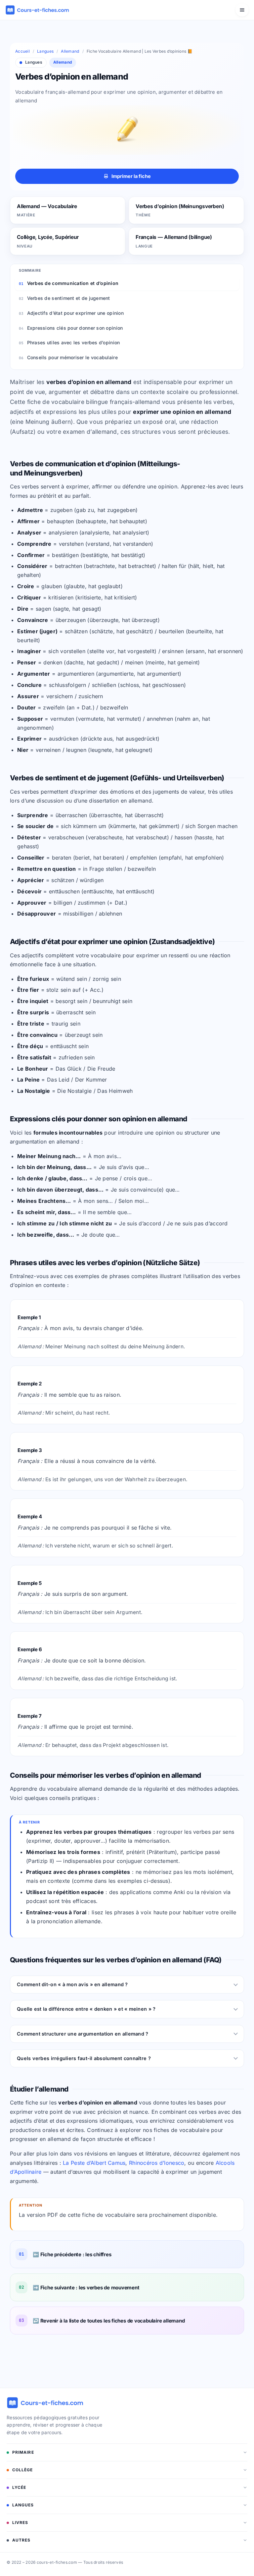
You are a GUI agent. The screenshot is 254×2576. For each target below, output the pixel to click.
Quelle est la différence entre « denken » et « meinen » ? (86, 2009)
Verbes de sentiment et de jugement (69, 298)
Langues (45, 51)
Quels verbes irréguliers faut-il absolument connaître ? (84, 2058)
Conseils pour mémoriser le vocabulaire (72, 357)
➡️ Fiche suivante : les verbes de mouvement (86, 2288)
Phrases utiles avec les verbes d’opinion (74, 342)
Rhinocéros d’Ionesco (157, 2163)
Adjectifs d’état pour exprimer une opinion (75, 313)
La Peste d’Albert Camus (94, 2163)
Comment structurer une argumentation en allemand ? (83, 2034)
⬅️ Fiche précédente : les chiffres (72, 2254)
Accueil (22, 51)
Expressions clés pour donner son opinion (75, 328)
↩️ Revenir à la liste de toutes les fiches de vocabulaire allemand (109, 2321)
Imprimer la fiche (131, 176)
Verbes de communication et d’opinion (73, 283)
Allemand (70, 51)
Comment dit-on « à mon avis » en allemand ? (72, 1984)
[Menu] (242, 10)
